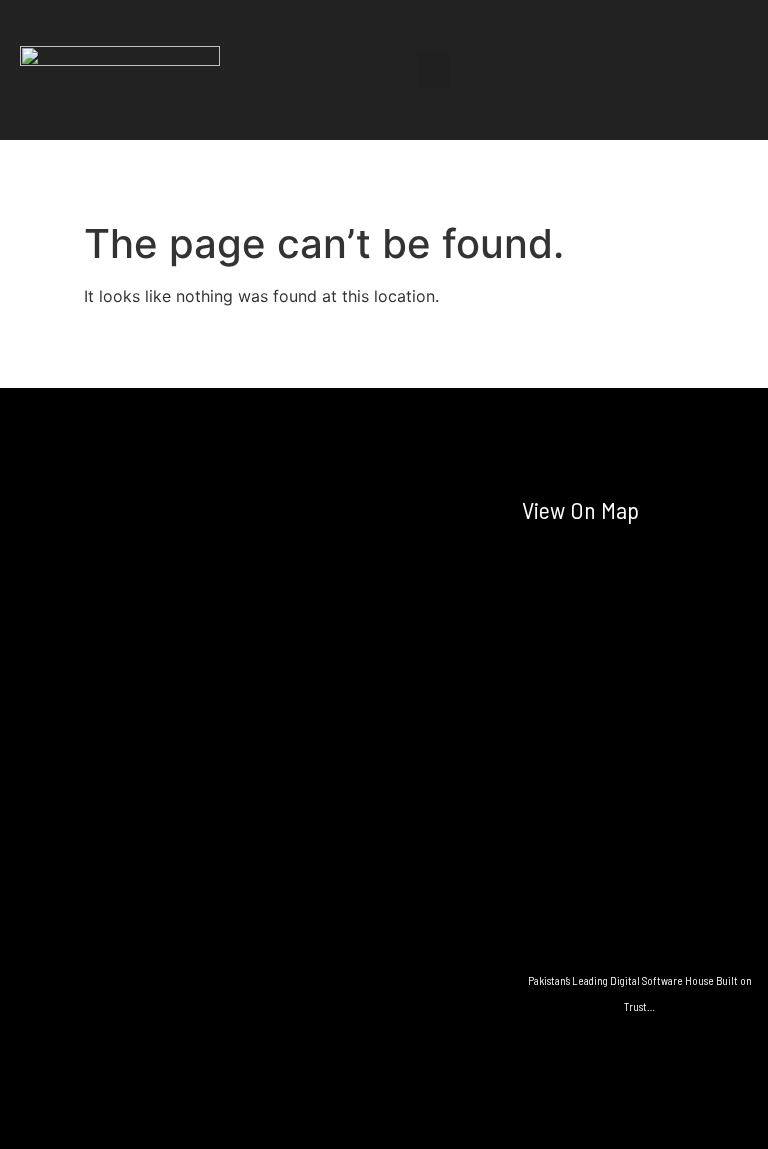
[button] (433, 70)
